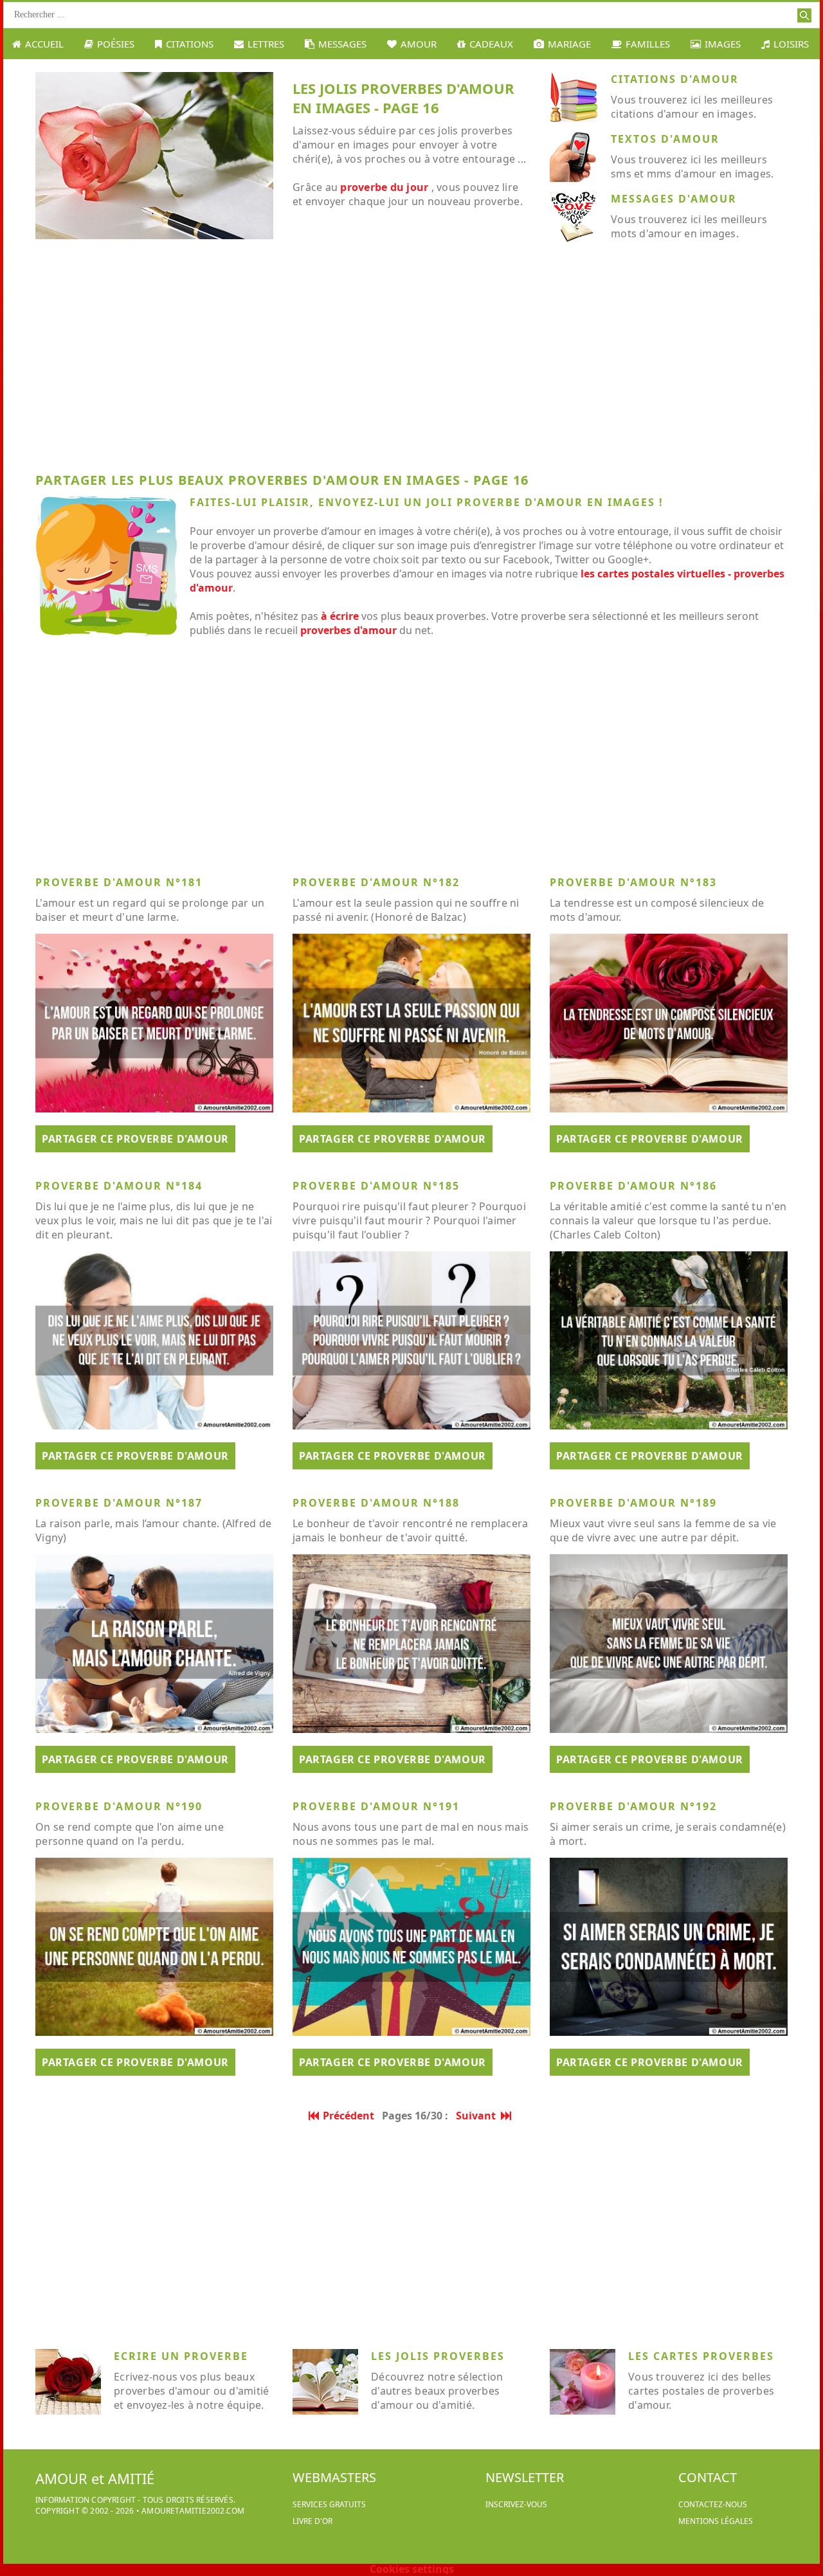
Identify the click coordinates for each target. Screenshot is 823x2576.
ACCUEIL (44, 44)
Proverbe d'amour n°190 (119, 1806)
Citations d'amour (675, 79)
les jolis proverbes (438, 2356)
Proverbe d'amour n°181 (119, 882)
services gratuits (329, 2504)
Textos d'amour (665, 139)
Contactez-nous (713, 2504)
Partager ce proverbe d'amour (135, 1139)
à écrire (340, 616)
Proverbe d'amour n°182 (376, 882)
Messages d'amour (674, 199)
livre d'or (312, 2521)
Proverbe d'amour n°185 (376, 1186)
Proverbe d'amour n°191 (376, 1806)
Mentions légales (716, 2521)
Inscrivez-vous (516, 2504)
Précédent (348, 2116)
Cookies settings (412, 2569)
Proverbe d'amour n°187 (119, 1503)
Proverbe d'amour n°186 (633, 1186)
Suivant (478, 2116)
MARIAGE (569, 44)
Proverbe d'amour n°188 (376, 1503)
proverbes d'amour (348, 630)
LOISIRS (791, 44)
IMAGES (723, 44)
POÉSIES (116, 44)
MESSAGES (342, 44)
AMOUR (419, 44)
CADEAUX (491, 44)
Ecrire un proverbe (181, 2356)
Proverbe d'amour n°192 (633, 1806)
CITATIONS (190, 44)
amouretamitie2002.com (193, 2511)
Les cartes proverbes (701, 2356)
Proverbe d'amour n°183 (633, 882)
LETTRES (266, 44)
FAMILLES (648, 44)
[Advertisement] (411, 361)
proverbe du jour (384, 187)
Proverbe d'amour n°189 (633, 1503)
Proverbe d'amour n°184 (119, 1186)
